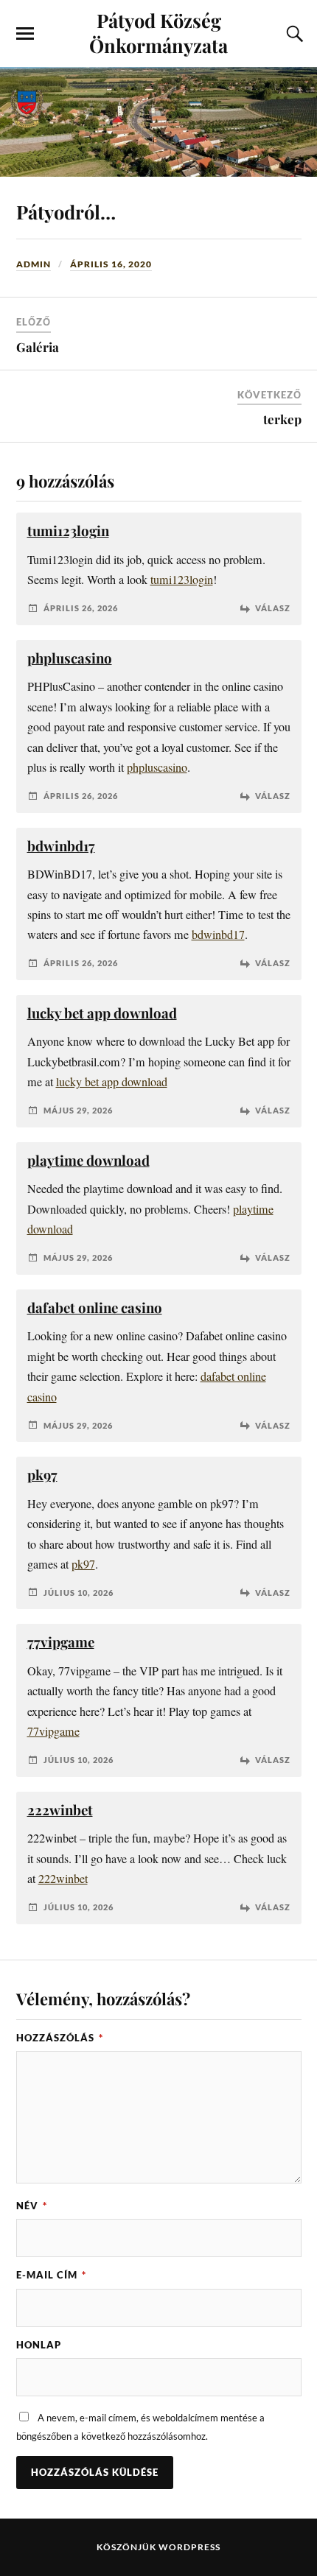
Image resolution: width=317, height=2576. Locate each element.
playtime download (88, 1160)
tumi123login (68, 531)
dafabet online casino (95, 1308)
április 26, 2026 (81, 608)
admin (34, 264)
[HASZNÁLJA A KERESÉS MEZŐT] (293, 34)
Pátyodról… (66, 211)
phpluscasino (70, 658)
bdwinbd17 (61, 846)
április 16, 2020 (111, 264)
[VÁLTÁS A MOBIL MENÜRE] (25, 34)
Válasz (273, 608)
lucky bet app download (102, 1013)
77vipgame (61, 1642)
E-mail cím (51, 2275)
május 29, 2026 (78, 1110)
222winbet (60, 1810)
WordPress (189, 2547)
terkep (282, 419)
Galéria (38, 347)
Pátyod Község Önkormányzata (158, 32)
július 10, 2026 (79, 1593)
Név (32, 2206)
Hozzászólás (60, 2038)
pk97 (42, 1475)
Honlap (39, 2345)
